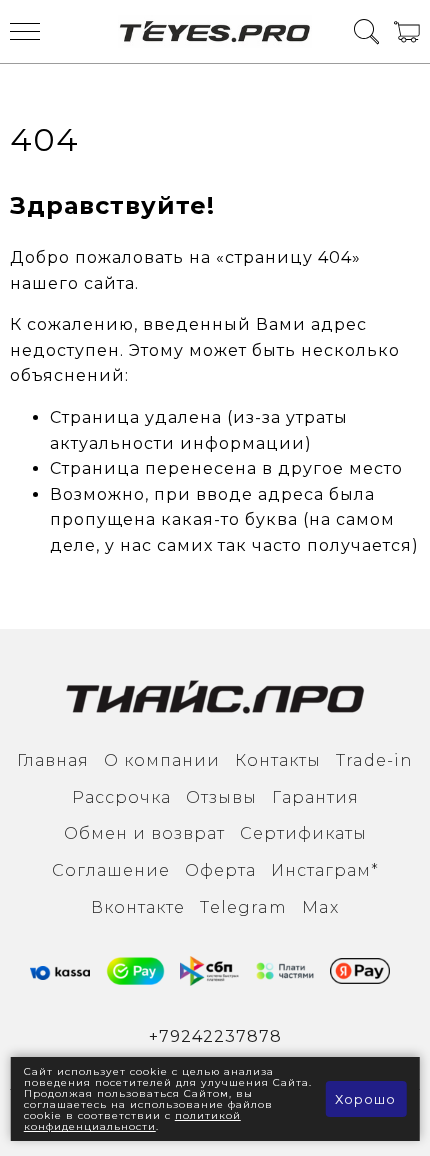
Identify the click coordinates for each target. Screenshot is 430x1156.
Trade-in (374, 760)
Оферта (220, 870)
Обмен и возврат (144, 833)
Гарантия (315, 797)
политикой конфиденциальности (132, 1121)
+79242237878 (215, 1036)
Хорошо (365, 1099)
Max (320, 907)
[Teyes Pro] (215, 31)
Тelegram (243, 907)
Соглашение (111, 870)
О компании (162, 760)
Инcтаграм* (325, 870)
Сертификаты (303, 833)
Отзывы (221, 797)
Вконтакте (138, 907)
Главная (53, 760)
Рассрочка (121, 797)
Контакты (278, 760)
